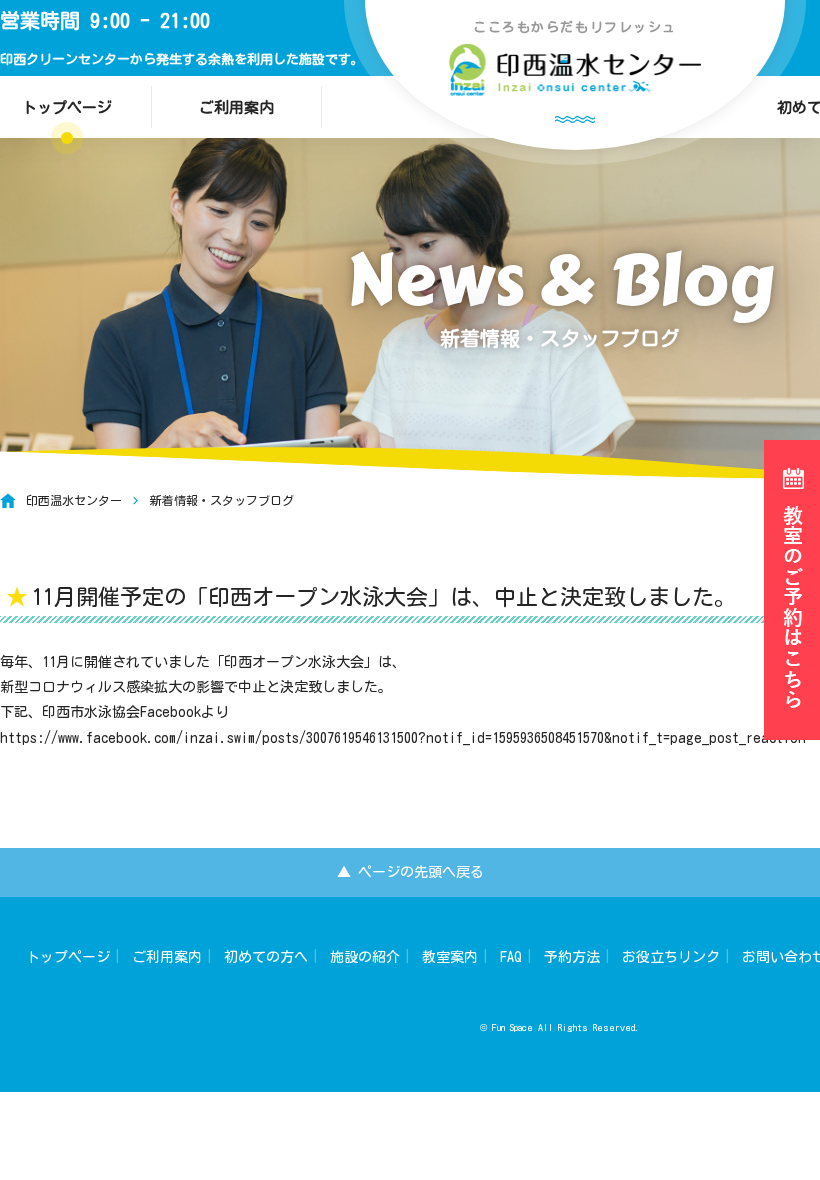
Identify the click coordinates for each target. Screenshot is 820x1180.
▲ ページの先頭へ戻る (410, 872)
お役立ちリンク (671, 957)
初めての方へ (266, 957)
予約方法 (572, 957)
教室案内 (450, 957)
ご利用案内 (236, 107)
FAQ (511, 957)
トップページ (68, 957)
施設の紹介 (365, 957)
